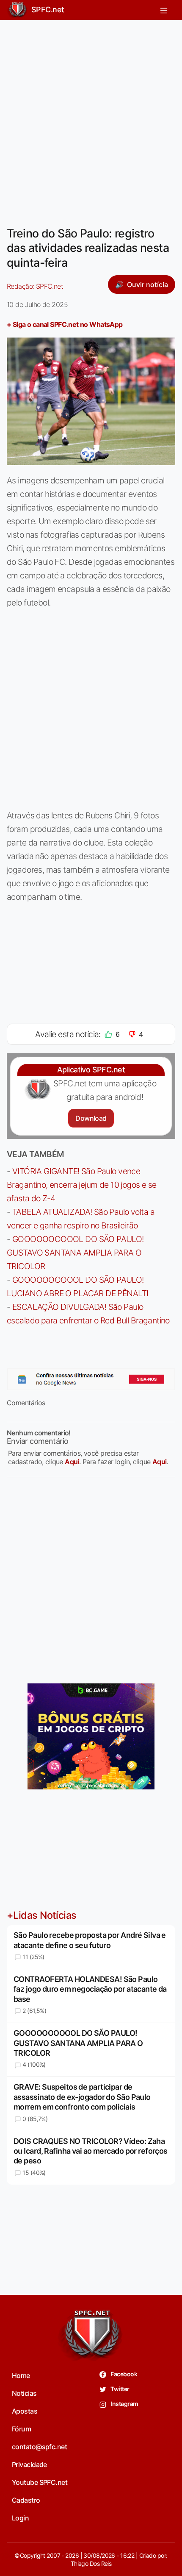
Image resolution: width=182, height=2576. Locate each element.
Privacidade (29, 2464)
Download (91, 1118)
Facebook (123, 2374)
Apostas (25, 2411)
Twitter (120, 2389)
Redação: (35, 286)
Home (21, 2375)
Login (20, 2518)
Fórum (21, 2429)
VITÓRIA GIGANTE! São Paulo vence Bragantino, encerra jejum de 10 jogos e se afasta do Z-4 (82, 1185)
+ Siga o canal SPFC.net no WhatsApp (65, 324)
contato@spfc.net (39, 2447)
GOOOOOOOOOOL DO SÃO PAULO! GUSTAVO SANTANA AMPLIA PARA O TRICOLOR (75, 1253)
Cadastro (26, 2500)
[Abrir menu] (164, 10)
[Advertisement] (91, 118)
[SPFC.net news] (91, 1379)
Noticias (24, 2393)
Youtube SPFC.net (40, 2482)
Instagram (124, 2404)
